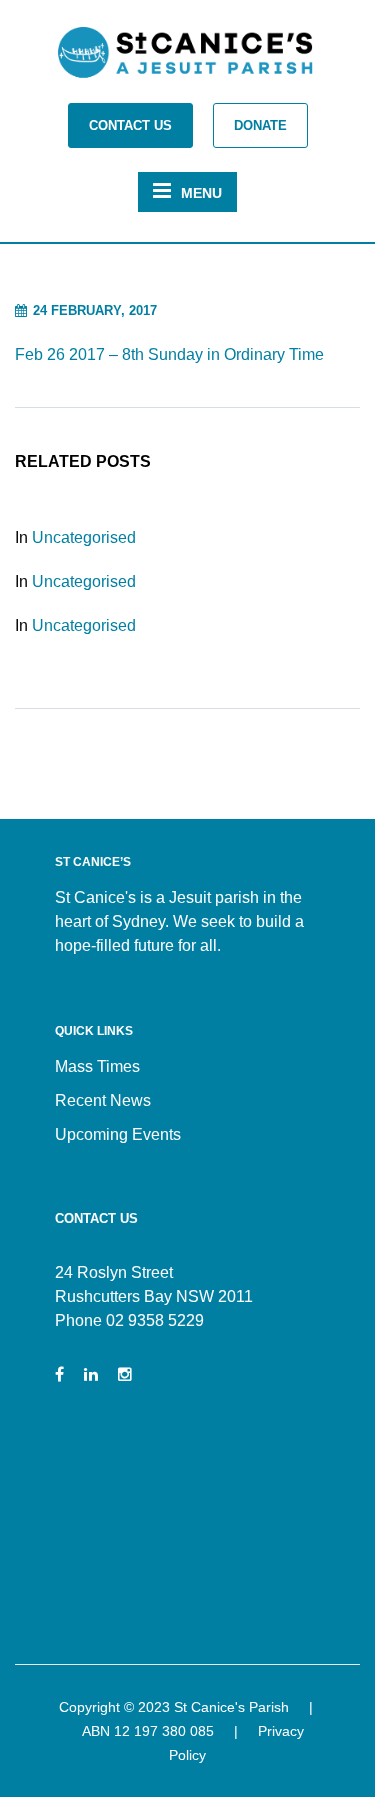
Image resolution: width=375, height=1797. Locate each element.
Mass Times (97, 1066)
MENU (201, 193)
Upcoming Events (118, 1134)
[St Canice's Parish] (188, 58)
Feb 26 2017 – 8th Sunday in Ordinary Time (169, 354)
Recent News (103, 1100)
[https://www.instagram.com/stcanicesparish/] (125, 1374)
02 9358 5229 (155, 1320)
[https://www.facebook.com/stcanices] (59, 1374)
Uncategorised (84, 537)
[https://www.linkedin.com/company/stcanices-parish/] (91, 1374)
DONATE (260, 125)
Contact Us (130, 125)
